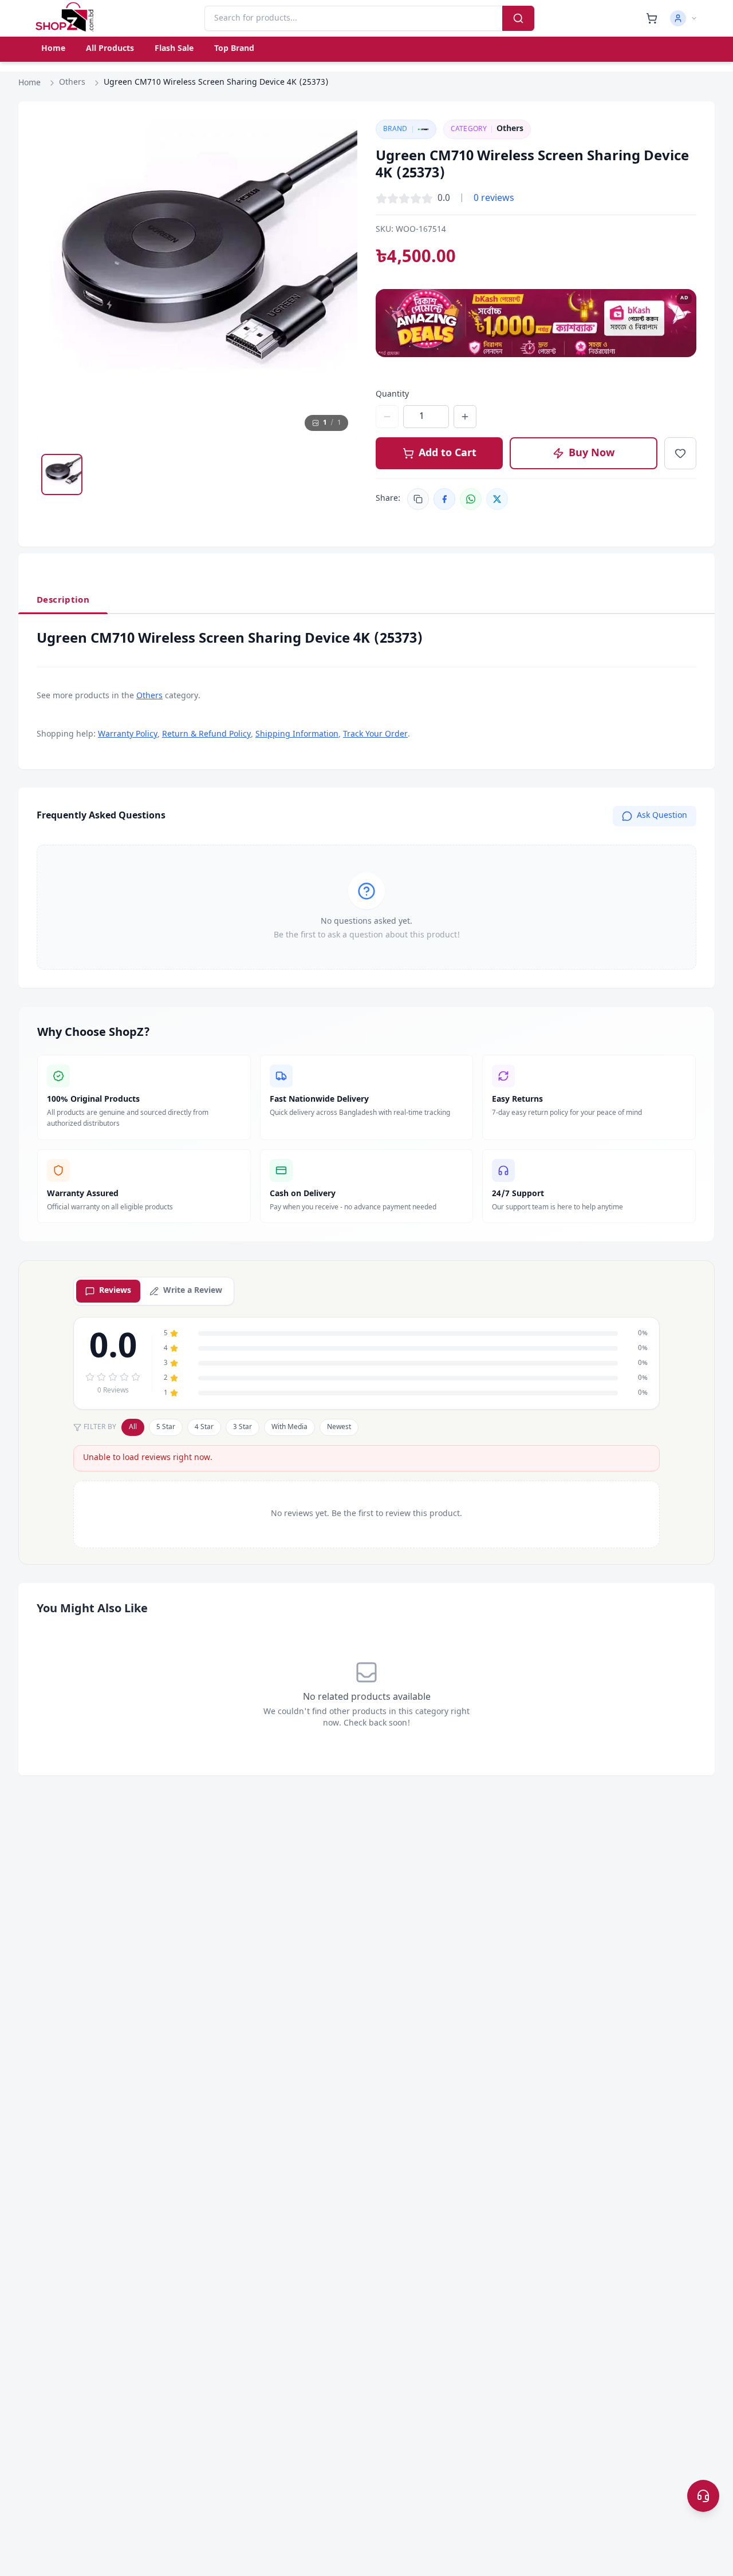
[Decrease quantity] (387, 417)
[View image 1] (62, 474)
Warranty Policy (128, 735)
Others (72, 83)
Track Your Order (375, 735)
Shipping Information (297, 735)
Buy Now (592, 453)
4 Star (204, 1427)
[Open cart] (652, 18)
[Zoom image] (338, 139)
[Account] (684, 18)
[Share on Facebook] (444, 499)
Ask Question (662, 816)
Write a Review (193, 1291)
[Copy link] (418, 499)
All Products (110, 49)
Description (63, 600)
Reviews (115, 1291)
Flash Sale (174, 49)
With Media (289, 1427)
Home (53, 49)
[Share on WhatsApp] (471, 499)
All (133, 1427)
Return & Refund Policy (206, 735)
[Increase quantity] (465, 417)
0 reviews (494, 199)
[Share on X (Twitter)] (497, 499)
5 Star (166, 1427)
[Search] (518, 18)
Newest (339, 1427)
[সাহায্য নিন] (703, 2496)
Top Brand (234, 49)
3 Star (243, 1427)
